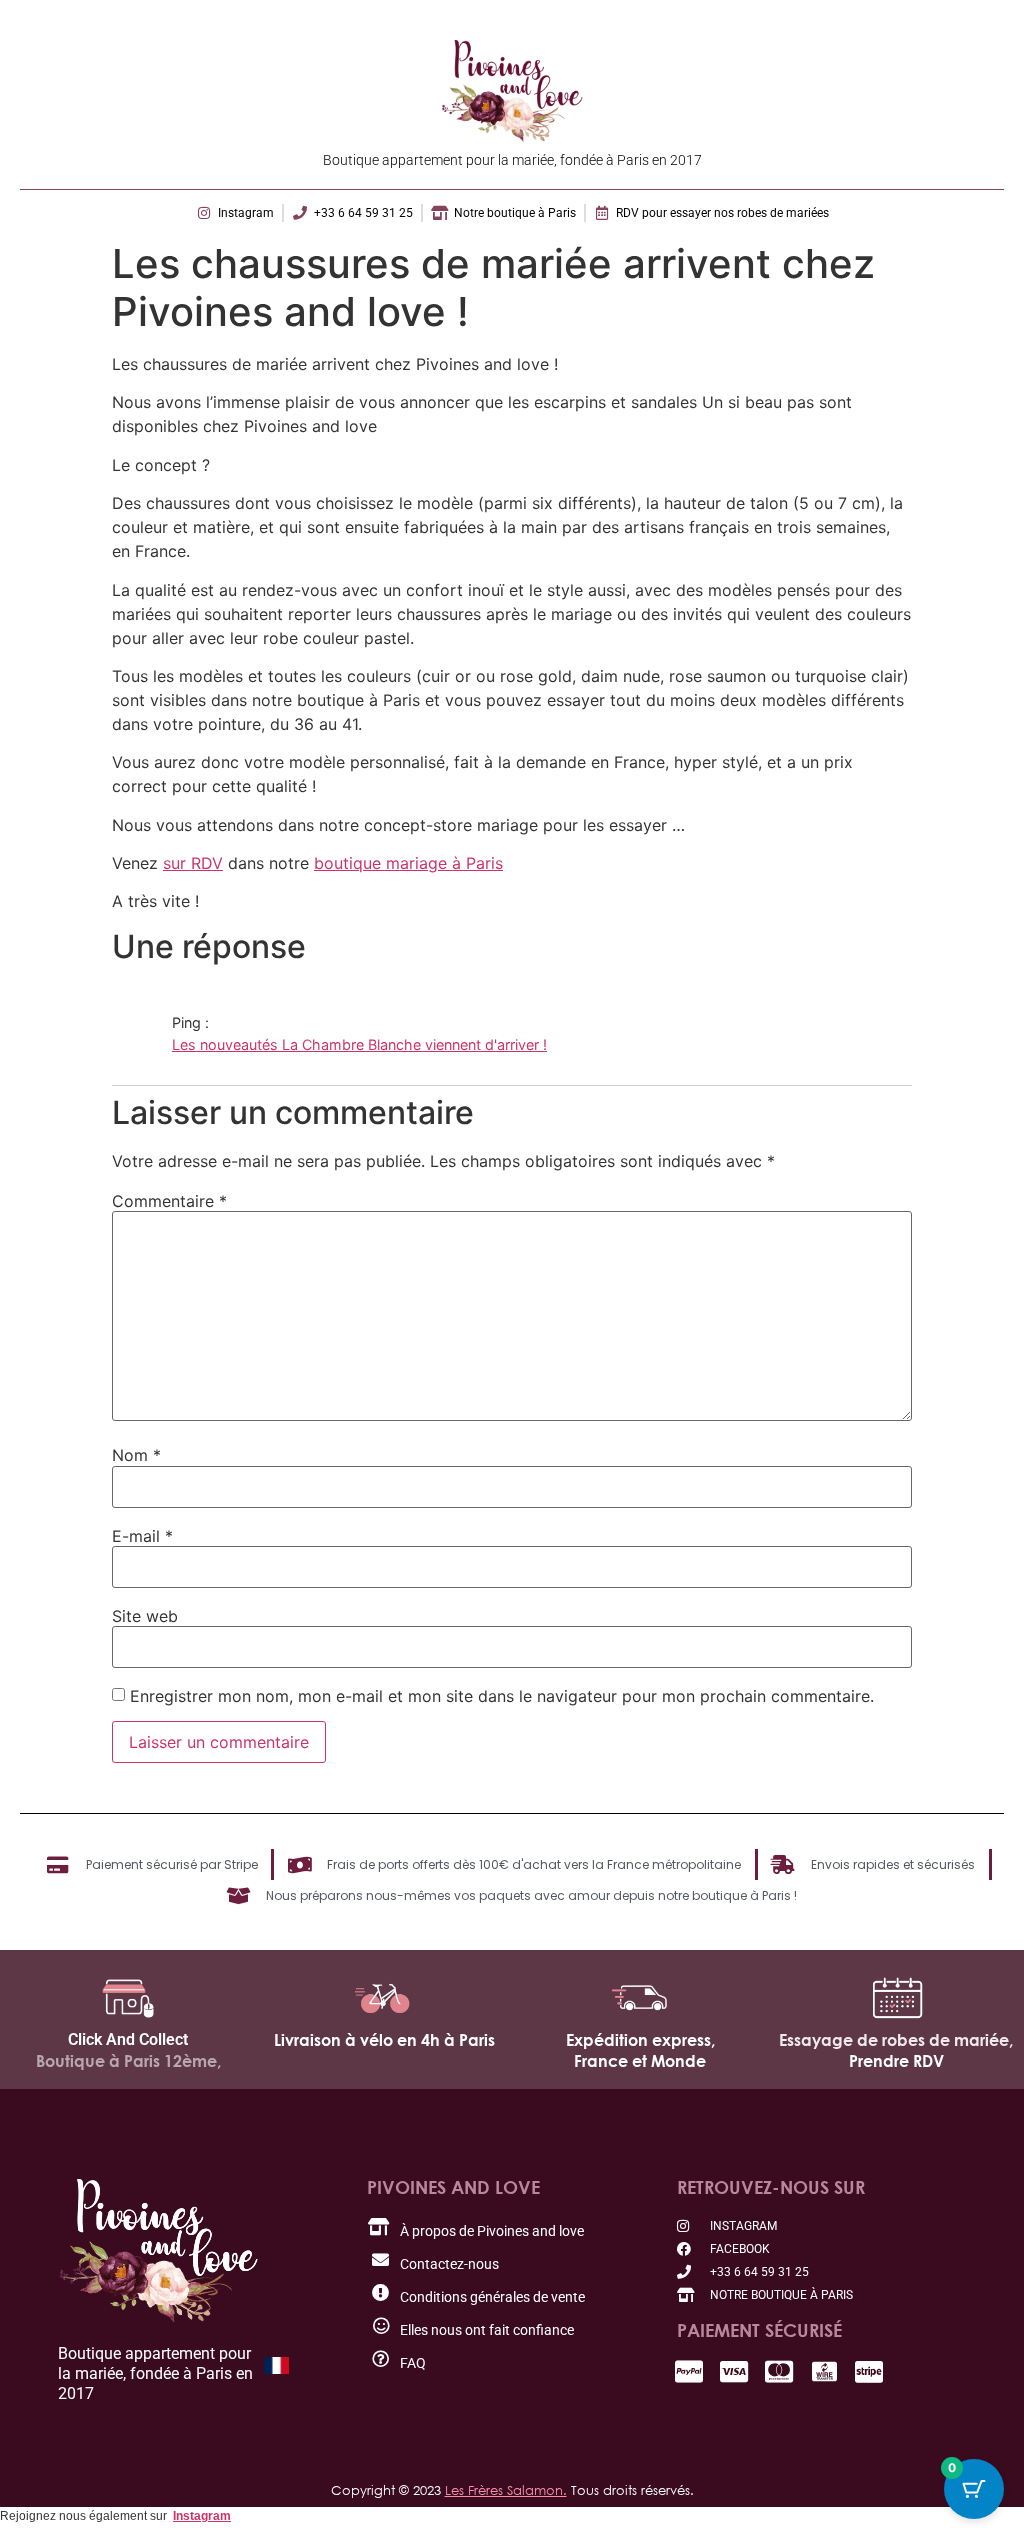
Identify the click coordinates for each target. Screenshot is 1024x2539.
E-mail (142, 1536)
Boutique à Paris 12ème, (128, 2061)
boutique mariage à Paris (408, 863)
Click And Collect (128, 2039)
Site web (145, 1616)
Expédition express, (640, 2040)
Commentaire (169, 1201)
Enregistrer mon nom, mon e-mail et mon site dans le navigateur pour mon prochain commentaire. (502, 1696)
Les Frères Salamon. (506, 2490)
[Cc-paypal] (689, 2371)
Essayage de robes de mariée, (896, 2040)
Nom (136, 1455)
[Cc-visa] (734, 2371)
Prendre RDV (896, 2061)
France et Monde (640, 2061)
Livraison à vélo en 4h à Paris (384, 2040)
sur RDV (193, 863)
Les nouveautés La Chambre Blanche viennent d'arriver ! (359, 1044)
